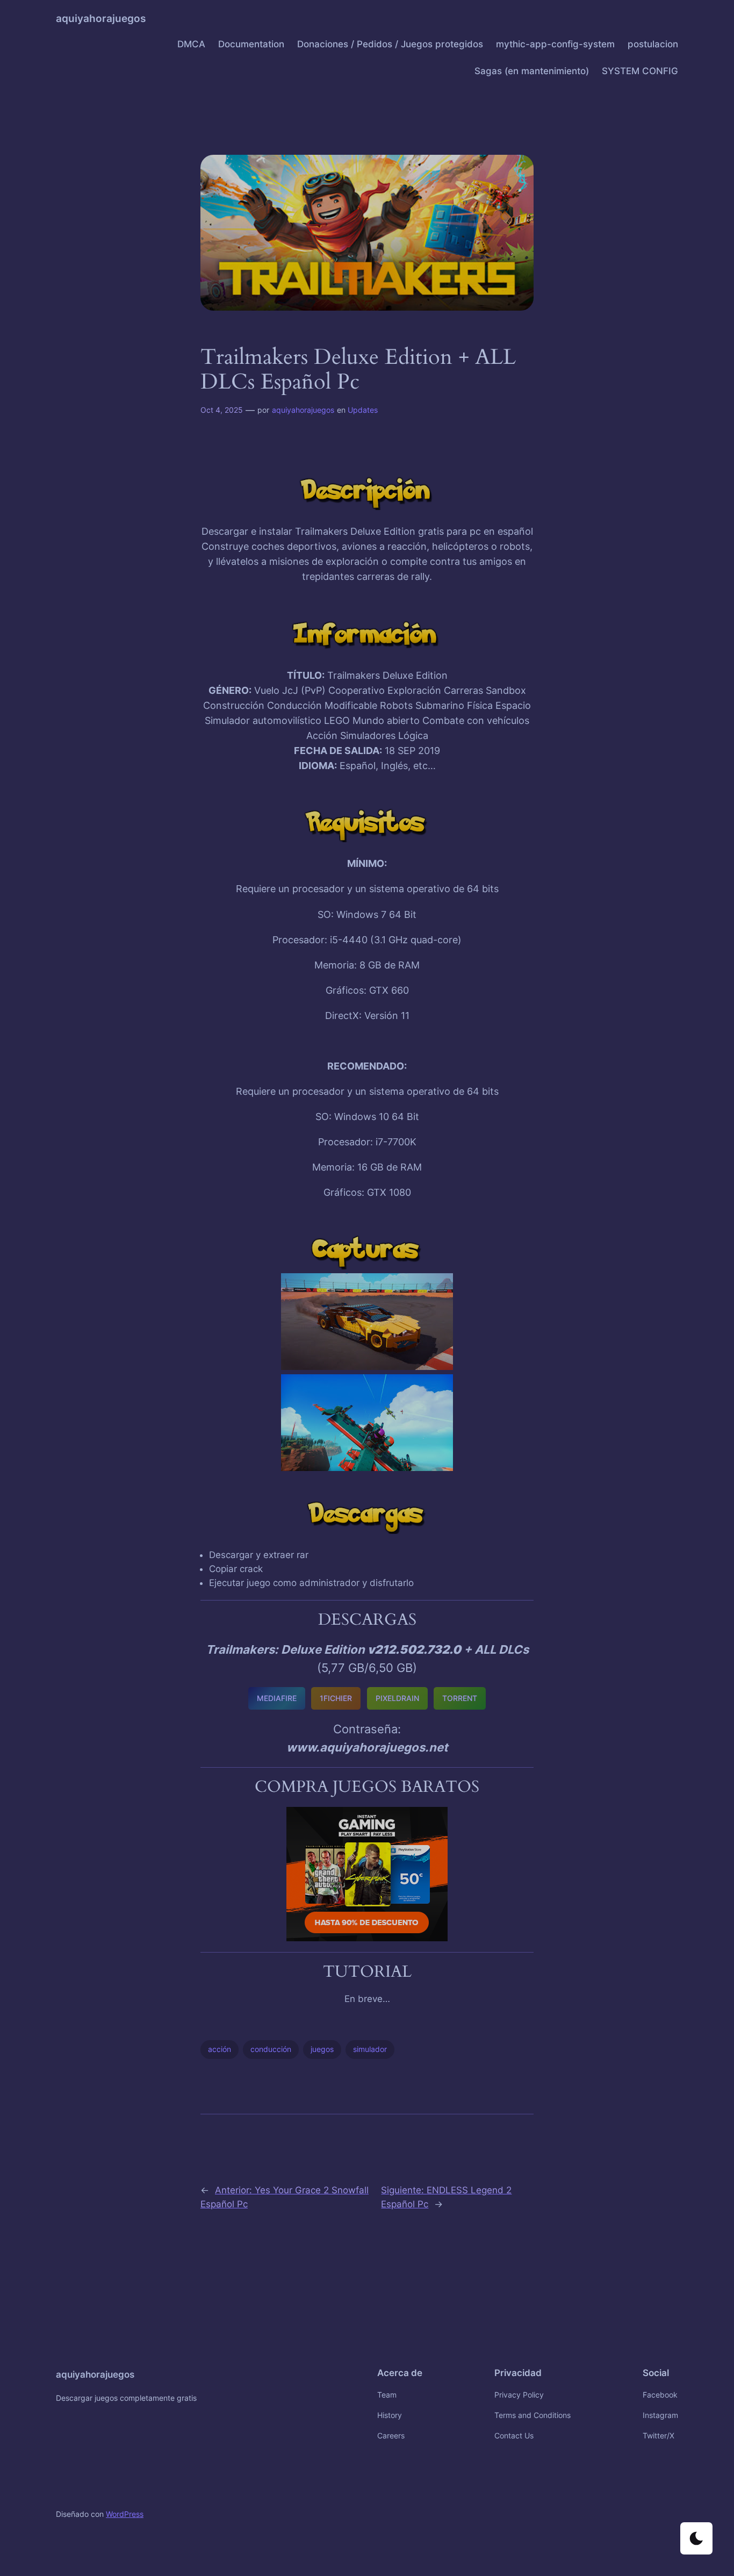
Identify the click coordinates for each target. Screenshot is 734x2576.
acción (220, 2049)
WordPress (125, 2514)
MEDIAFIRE (277, 1698)
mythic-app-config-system (555, 44)
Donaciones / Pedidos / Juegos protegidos (390, 44)
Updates (363, 410)
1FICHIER (336, 1698)
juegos (322, 2049)
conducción (271, 2049)
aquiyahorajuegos (101, 18)
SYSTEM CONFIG (640, 71)
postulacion (653, 44)
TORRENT (460, 1698)
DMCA (191, 44)
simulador (370, 2049)
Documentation (251, 44)
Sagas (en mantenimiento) (532, 71)
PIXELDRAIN (397, 1698)
